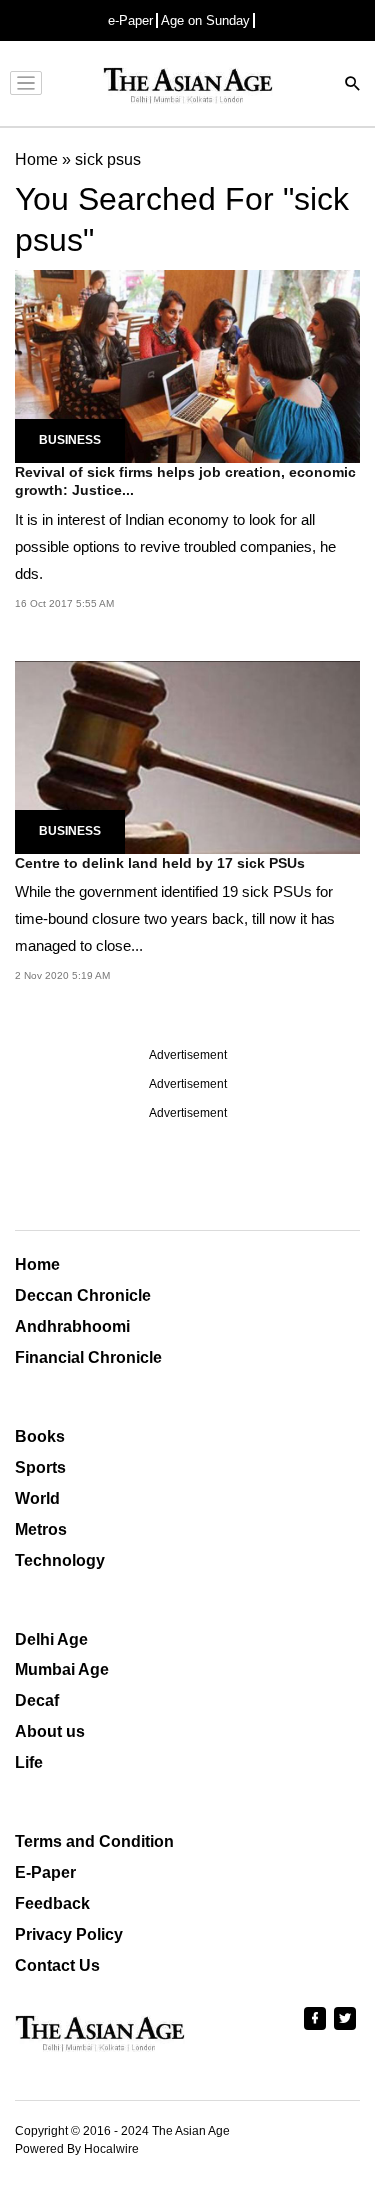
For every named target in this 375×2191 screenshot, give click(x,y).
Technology (60, 1560)
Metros (41, 1529)
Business (70, 440)
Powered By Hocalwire (77, 2149)
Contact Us (57, 1965)
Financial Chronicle (88, 1357)
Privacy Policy (69, 1934)
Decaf (37, 1700)
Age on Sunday (205, 20)
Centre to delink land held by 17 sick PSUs (160, 863)
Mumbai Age (62, 1669)
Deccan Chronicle (83, 1295)
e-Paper (130, 20)
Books (40, 1436)
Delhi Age (51, 1639)
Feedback (52, 1903)
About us (50, 1731)
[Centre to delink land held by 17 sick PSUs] (187, 755)
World (37, 1498)
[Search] (353, 85)
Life (29, 1762)
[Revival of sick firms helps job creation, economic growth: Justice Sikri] (187, 365)
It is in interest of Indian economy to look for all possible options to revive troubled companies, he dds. (175, 546)
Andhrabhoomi (72, 1326)
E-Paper (45, 1872)
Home (37, 1264)
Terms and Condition (94, 1841)
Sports (40, 1467)
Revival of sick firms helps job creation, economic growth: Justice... (185, 481)
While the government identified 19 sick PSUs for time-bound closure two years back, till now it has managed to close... (175, 918)
